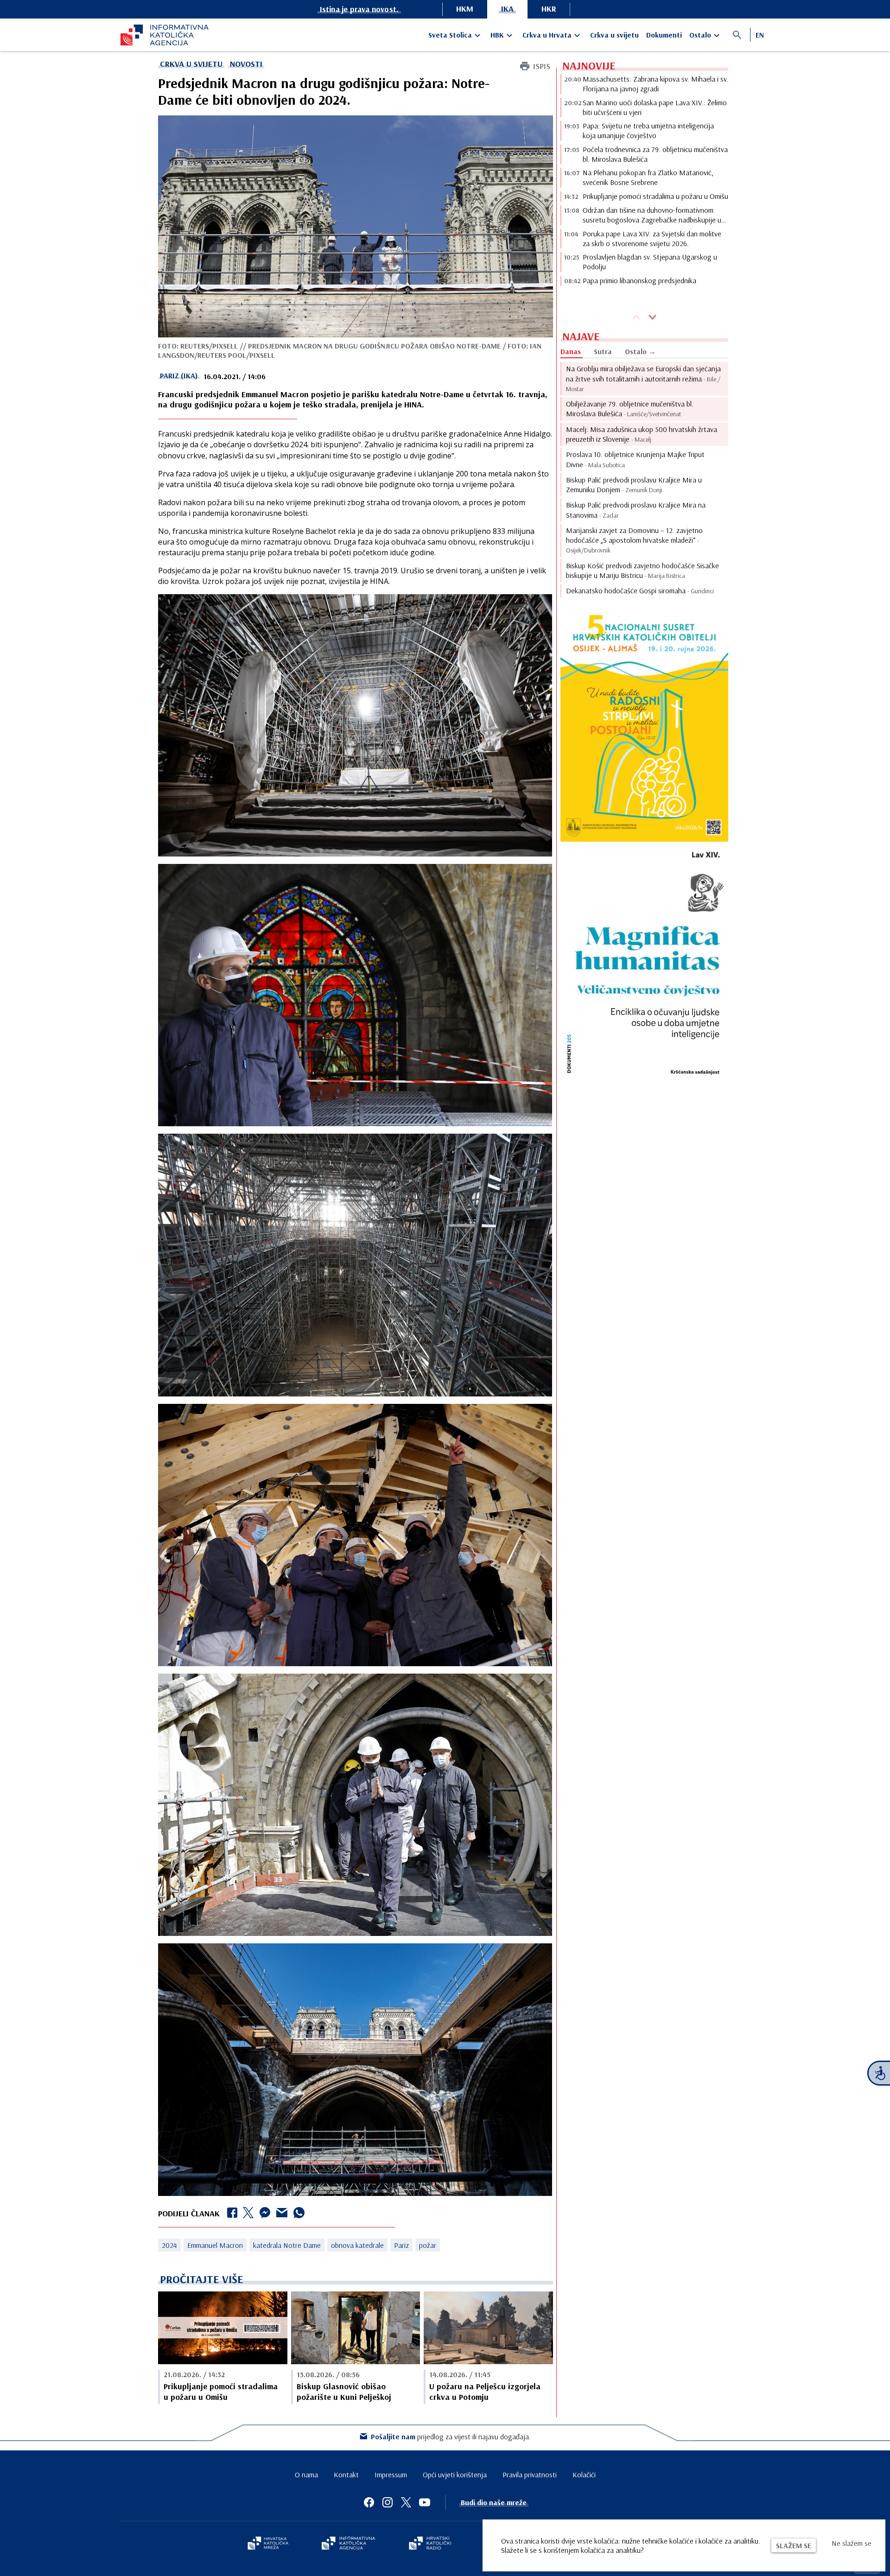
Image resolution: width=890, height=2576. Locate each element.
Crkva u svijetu (614, 35)
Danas (571, 351)
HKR (549, 9)
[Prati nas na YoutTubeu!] (425, 2502)
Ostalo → (640, 351)
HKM (465, 9)
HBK (497, 35)
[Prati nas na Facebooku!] (369, 2502)
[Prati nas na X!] (406, 2502)
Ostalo (700, 35)
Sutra (603, 351)
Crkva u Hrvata (547, 35)
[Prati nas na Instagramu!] (388, 2502)
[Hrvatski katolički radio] (430, 2544)
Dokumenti (664, 35)
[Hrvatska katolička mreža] (268, 2544)
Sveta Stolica (450, 35)
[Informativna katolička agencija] (349, 2544)
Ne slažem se (852, 2543)
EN (760, 35)
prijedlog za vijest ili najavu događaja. (451, 2436)
